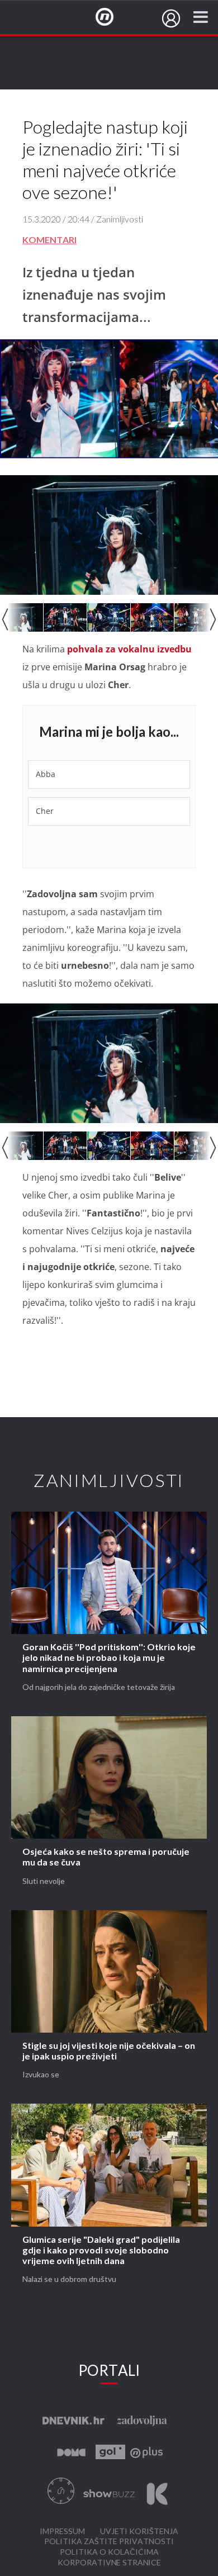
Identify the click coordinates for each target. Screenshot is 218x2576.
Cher (45, 811)
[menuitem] (171, 18)
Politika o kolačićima (109, 2552)
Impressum (62, 2532)
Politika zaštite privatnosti (109, 2542)
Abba (46, 774)
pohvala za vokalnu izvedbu (128, 649)
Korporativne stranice (109, 2563)
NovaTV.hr (112, 17)
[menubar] (171, 18)
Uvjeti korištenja (139, 2532)
